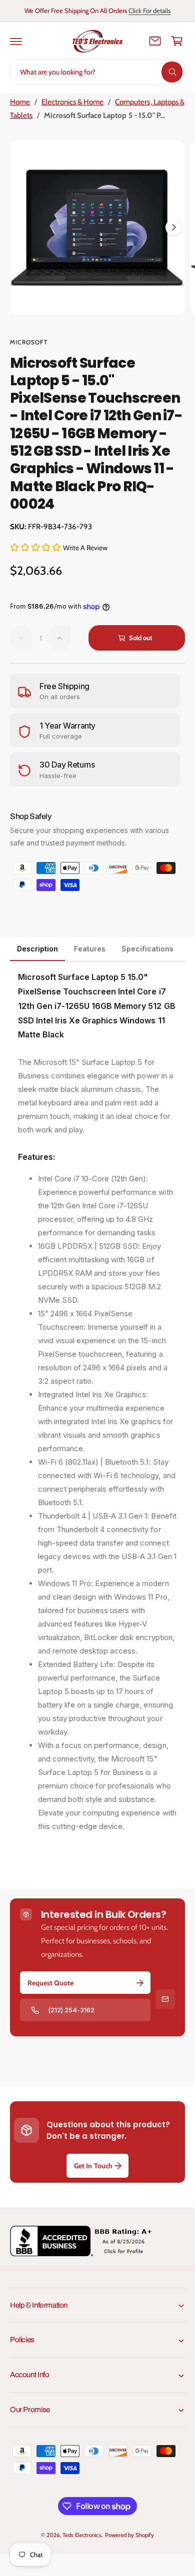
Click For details (149, 10)
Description (37, 949)
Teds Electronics (82, 2535)
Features (90, 949)
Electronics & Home (72, 102)
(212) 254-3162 (71, 2010)
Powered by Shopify (129, 2535)
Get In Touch (93, 2166)
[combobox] (97, 72)
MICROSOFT (29, 342)
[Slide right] (173, 227)
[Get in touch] (155, 41)
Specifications (147, 949)
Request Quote (50, 1983)
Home (20, 102)
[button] (16, 41)
